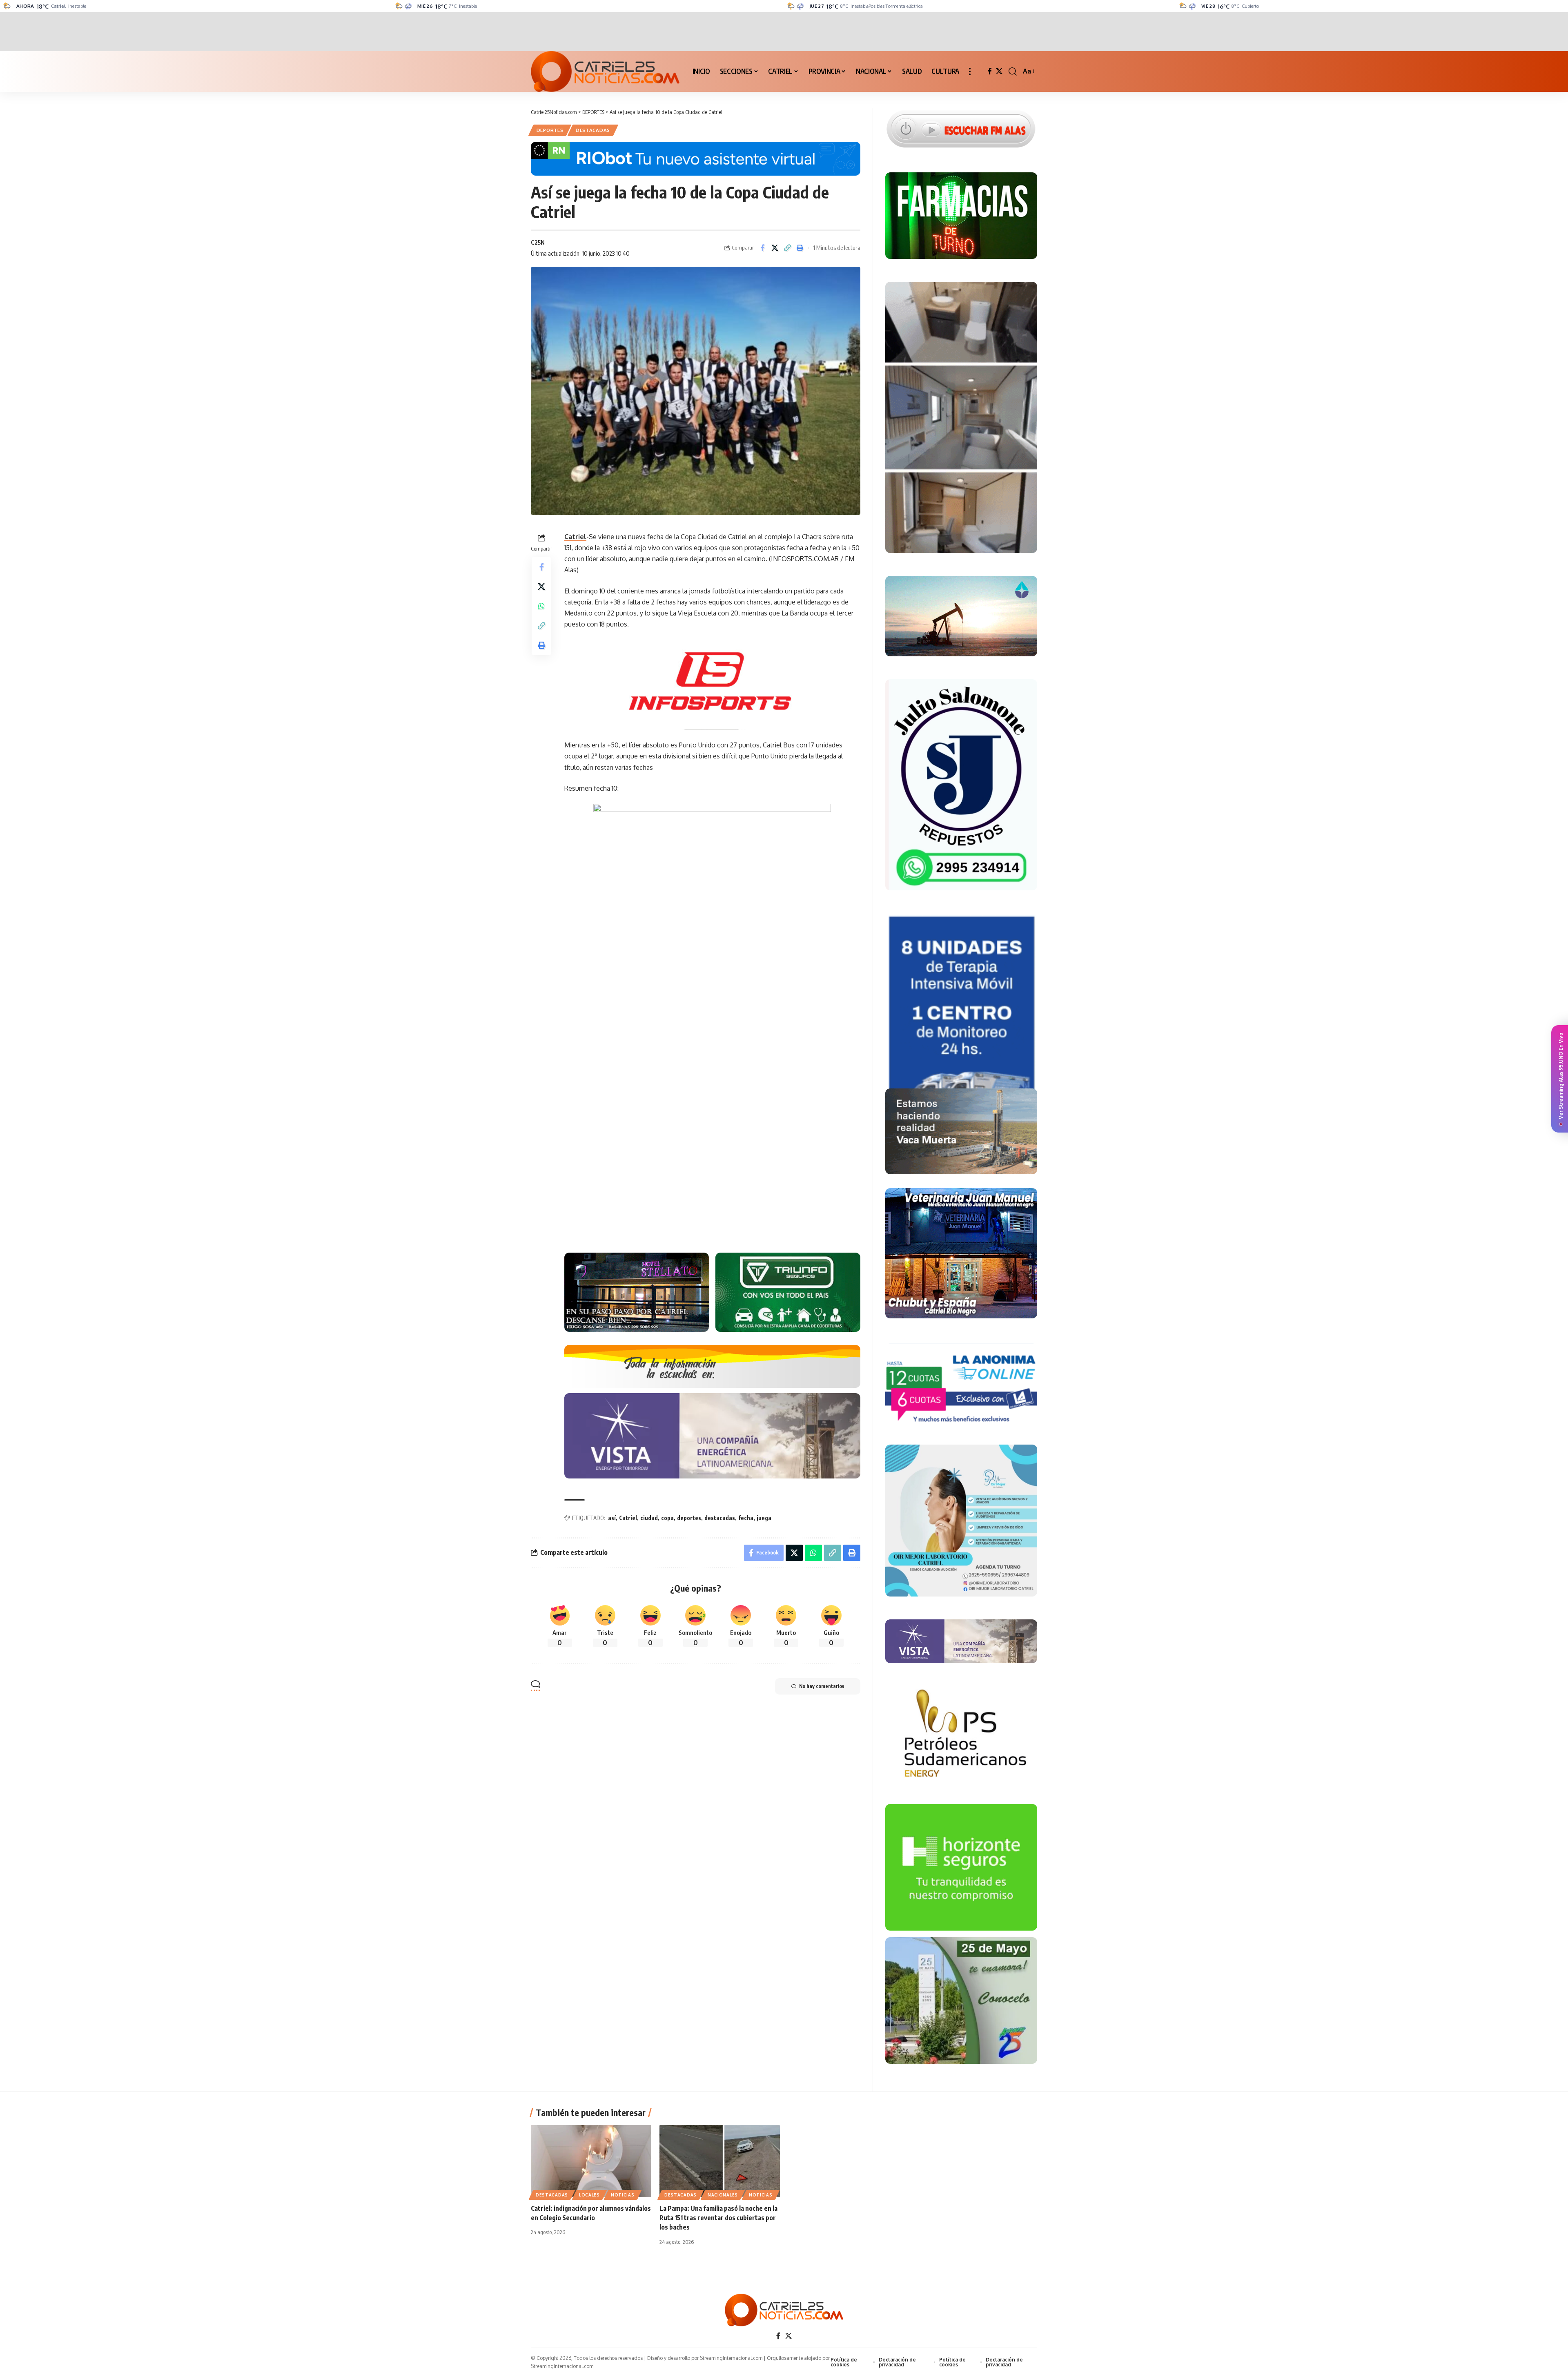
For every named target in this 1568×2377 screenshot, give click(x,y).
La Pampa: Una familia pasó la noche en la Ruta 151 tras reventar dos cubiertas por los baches (718, 2218)
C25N (538, 242)
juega (764, 1518)
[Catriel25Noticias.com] (605, 71)
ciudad (649, 1518)
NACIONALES (723, 2195)
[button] (970, 71)
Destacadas (593, 130)
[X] (999, 71)
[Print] (800, 248)
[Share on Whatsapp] (541, 606)
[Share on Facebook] (762, 248)
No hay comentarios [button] (822, 1686)
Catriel (575, 537)
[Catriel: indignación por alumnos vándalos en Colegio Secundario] (591, 2161)
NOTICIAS (623, 2195)
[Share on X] (775, 248)
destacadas (720, 1518)
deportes (689, 1518)
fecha (746, 1518)
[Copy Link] (788, 248)
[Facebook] (990, 71)
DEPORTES (550, 130)
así (612, 1518)
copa (667, 1518)
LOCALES (589, 2195)
